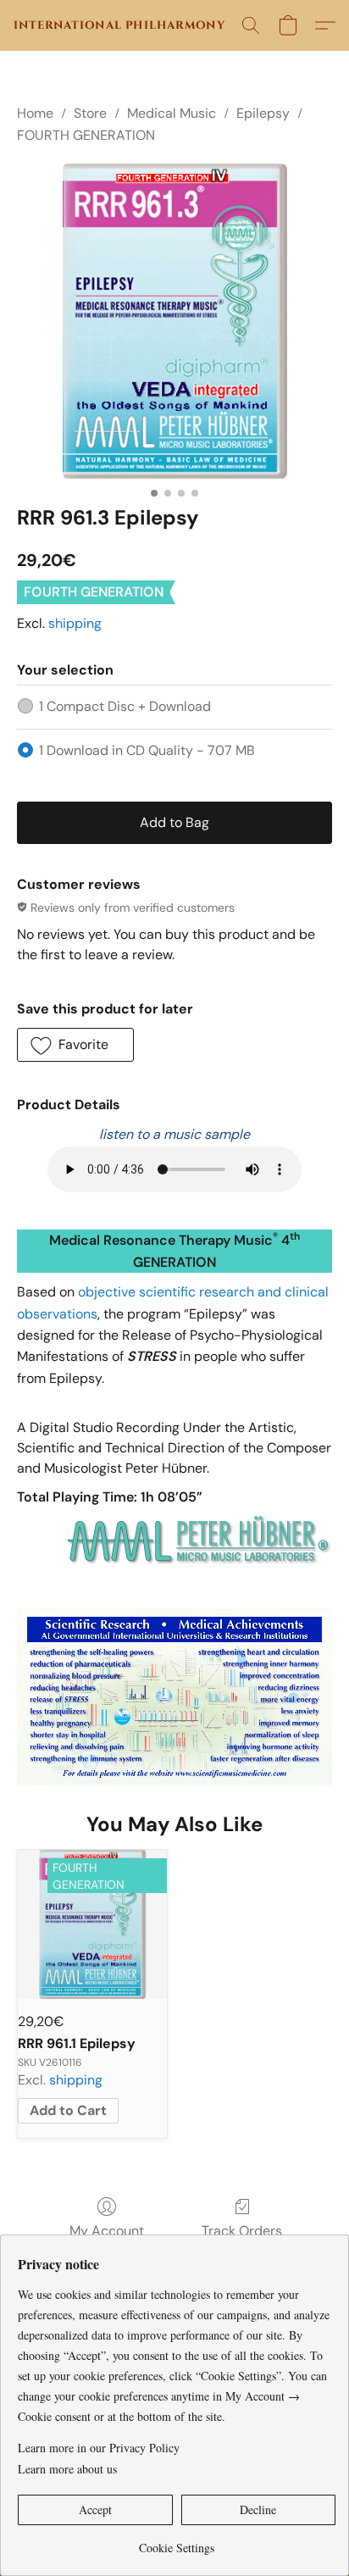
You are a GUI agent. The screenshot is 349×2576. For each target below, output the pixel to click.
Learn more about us (67, 2469)
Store (90, 113)
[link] (177, 2542)
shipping (75, 623)
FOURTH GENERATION (86, 135)
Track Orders (242, 2231)
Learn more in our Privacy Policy (99, 2448)
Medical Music (172, 113)
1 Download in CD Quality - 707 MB (147, 750)
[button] (119, 25)
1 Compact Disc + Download (125, 706)
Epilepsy (263, 113)
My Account (107, 2231)
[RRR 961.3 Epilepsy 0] (174, 321)
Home (35, 113)
